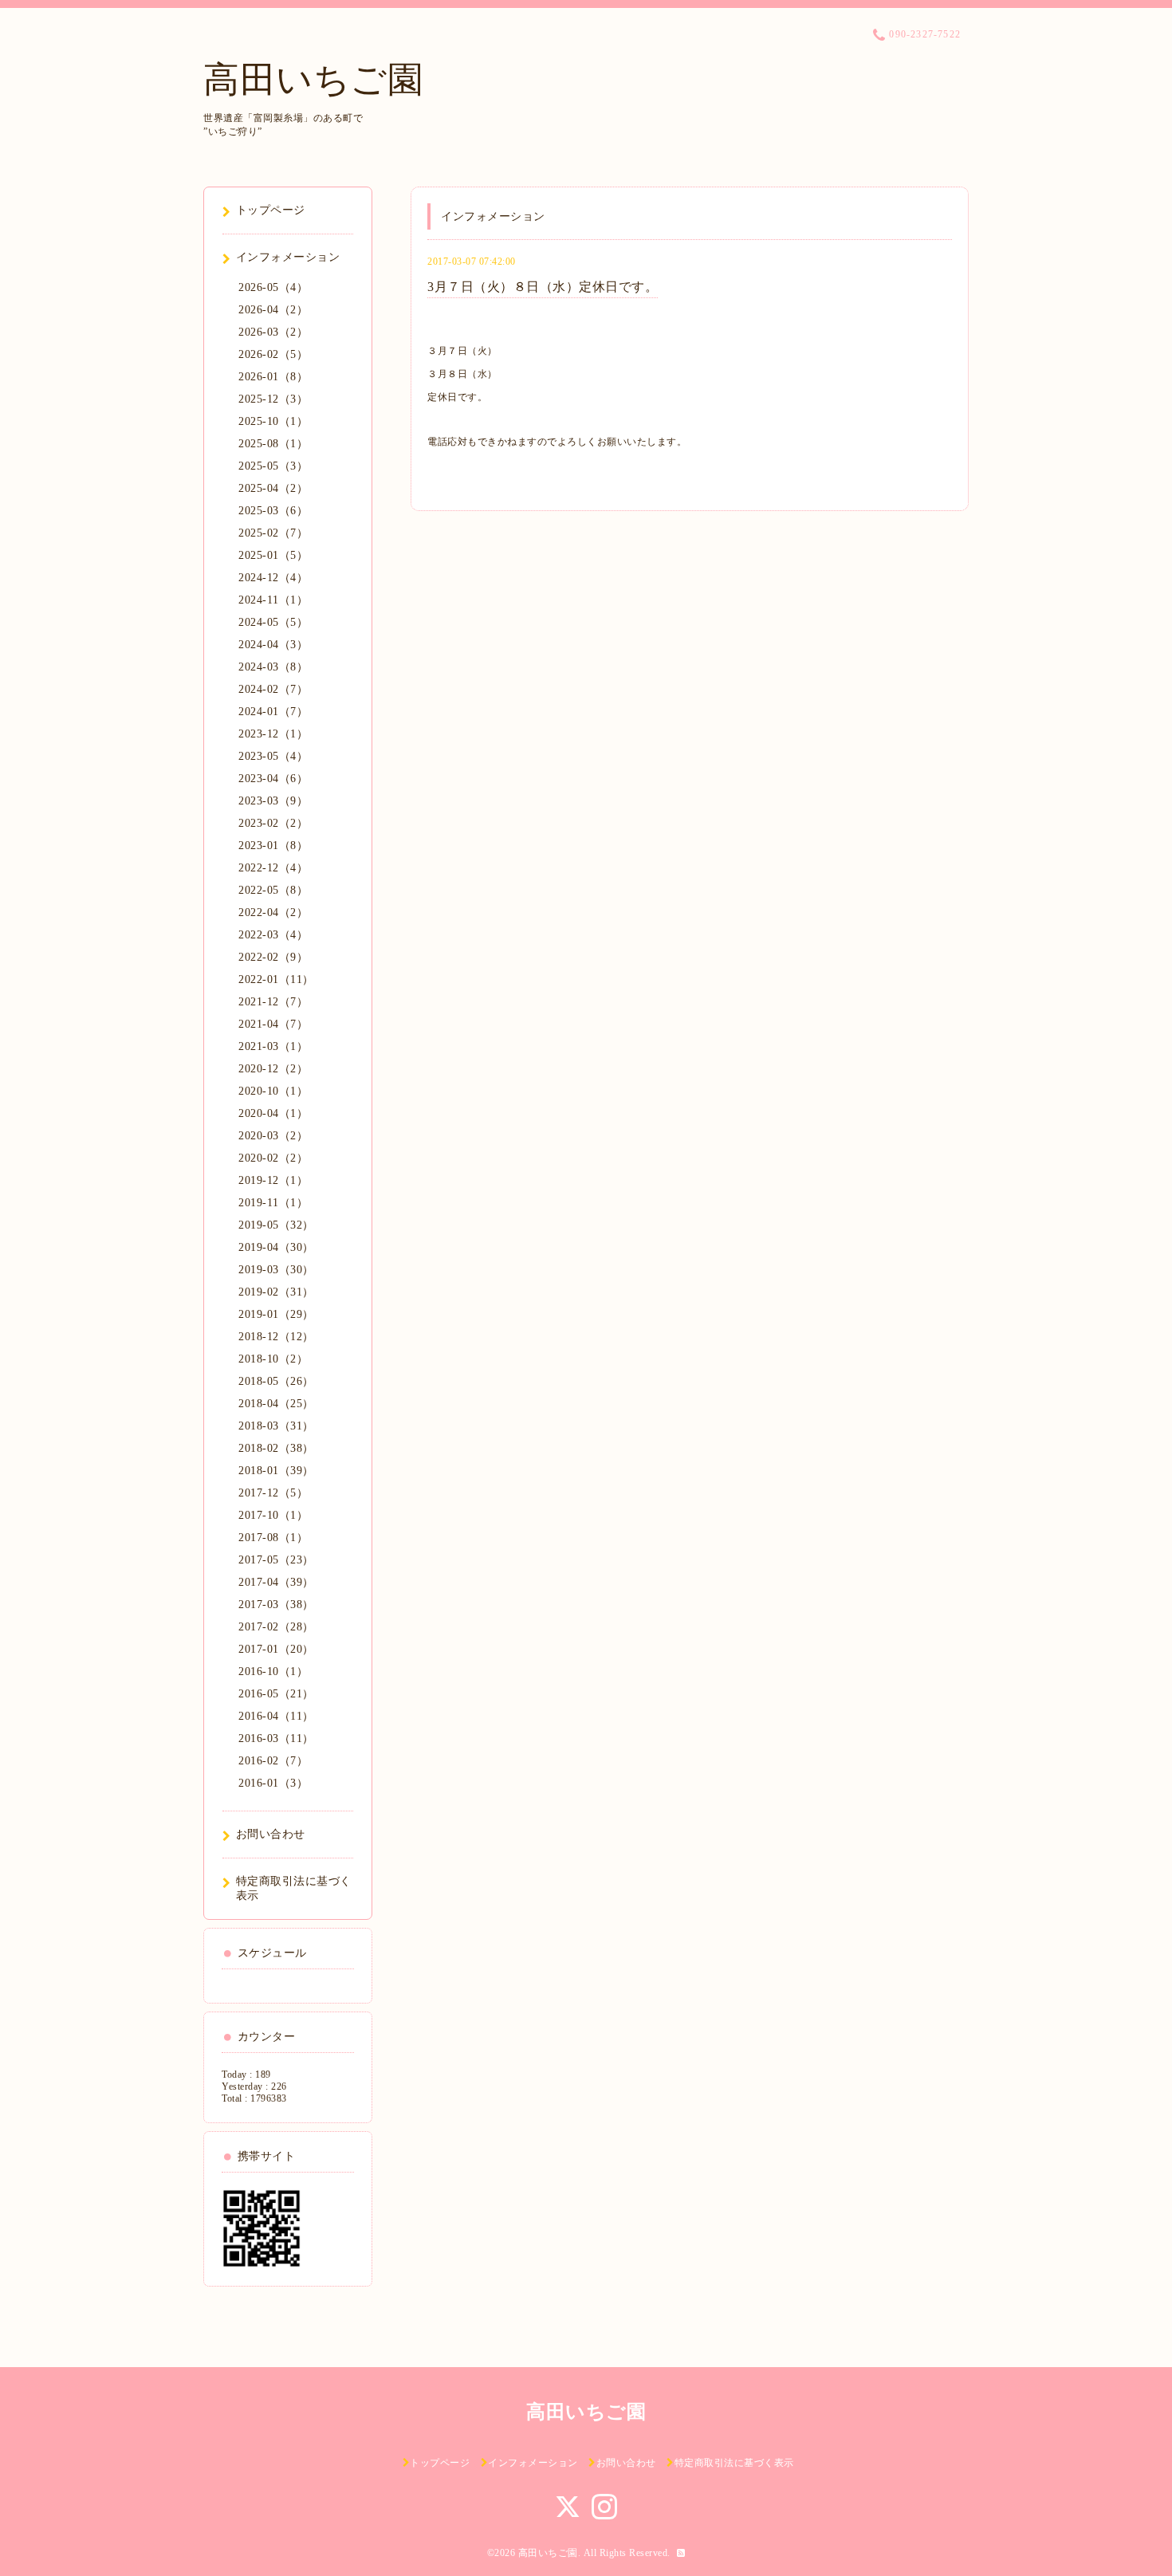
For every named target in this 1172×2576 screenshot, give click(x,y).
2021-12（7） (273, 1002)
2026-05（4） (273, 287)
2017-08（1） (273, 1538)
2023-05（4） (273, 756)
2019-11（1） (273, 1203)
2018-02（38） (276, 1448)
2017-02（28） (276, 1627)
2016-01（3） (273, 1783)
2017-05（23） (276, 1560)
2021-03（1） (273, 1046)
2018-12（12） (276, 1337)
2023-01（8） (273, 846)
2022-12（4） (273, 868)
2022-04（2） (273, 912)
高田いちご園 (313, 80)
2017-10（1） (273, 1515)
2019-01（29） (276, 1314)
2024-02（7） (273, 689)
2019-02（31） (276, 1292)
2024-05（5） (273, 622)
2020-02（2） (273, 1158)
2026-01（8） (273, 377)
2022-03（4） (273, 935)
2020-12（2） (273, 1069)
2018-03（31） (276, 1426)
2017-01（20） (276, 1649)
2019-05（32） (276, 1225)
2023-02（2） (273, 823)
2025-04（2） (273, 488)
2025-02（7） (273, 533)
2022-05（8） (273, 890)
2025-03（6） (273, 511)
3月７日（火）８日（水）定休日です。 (543, 287)
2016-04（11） (276, 1716)
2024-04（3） (273, 645)
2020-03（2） (273, 1136)
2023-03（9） (273, 801)
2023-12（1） (273, 734)
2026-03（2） (273, 332)
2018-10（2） (273, 1359)
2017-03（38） (276, 1605)
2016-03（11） (276, 1738)
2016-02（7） (273, 1761)
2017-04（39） (276, 1582)
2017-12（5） (273, 1493)
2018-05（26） (276, 1381)
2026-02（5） (273, 354)
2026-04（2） (273, 310)
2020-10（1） (273, 1091)
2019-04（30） (276, 1247)
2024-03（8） (273, 667)
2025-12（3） (273, 399)
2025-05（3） (273, 466)
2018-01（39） (276, 1471)
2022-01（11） (276, 979)
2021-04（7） (273, 1024)
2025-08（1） (273, 444)
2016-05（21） (276, 1694)
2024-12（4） (273, 578)
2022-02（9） (273, 957)
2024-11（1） (273, 600)
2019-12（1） (273, 1180)
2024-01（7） (273, 712)
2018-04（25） (276, 1404)
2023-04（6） (273, 779)
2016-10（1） (273, 1671)
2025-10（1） (273, 421)
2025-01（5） (273, 555)
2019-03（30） (276, 1270)
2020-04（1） (273, 1113)
